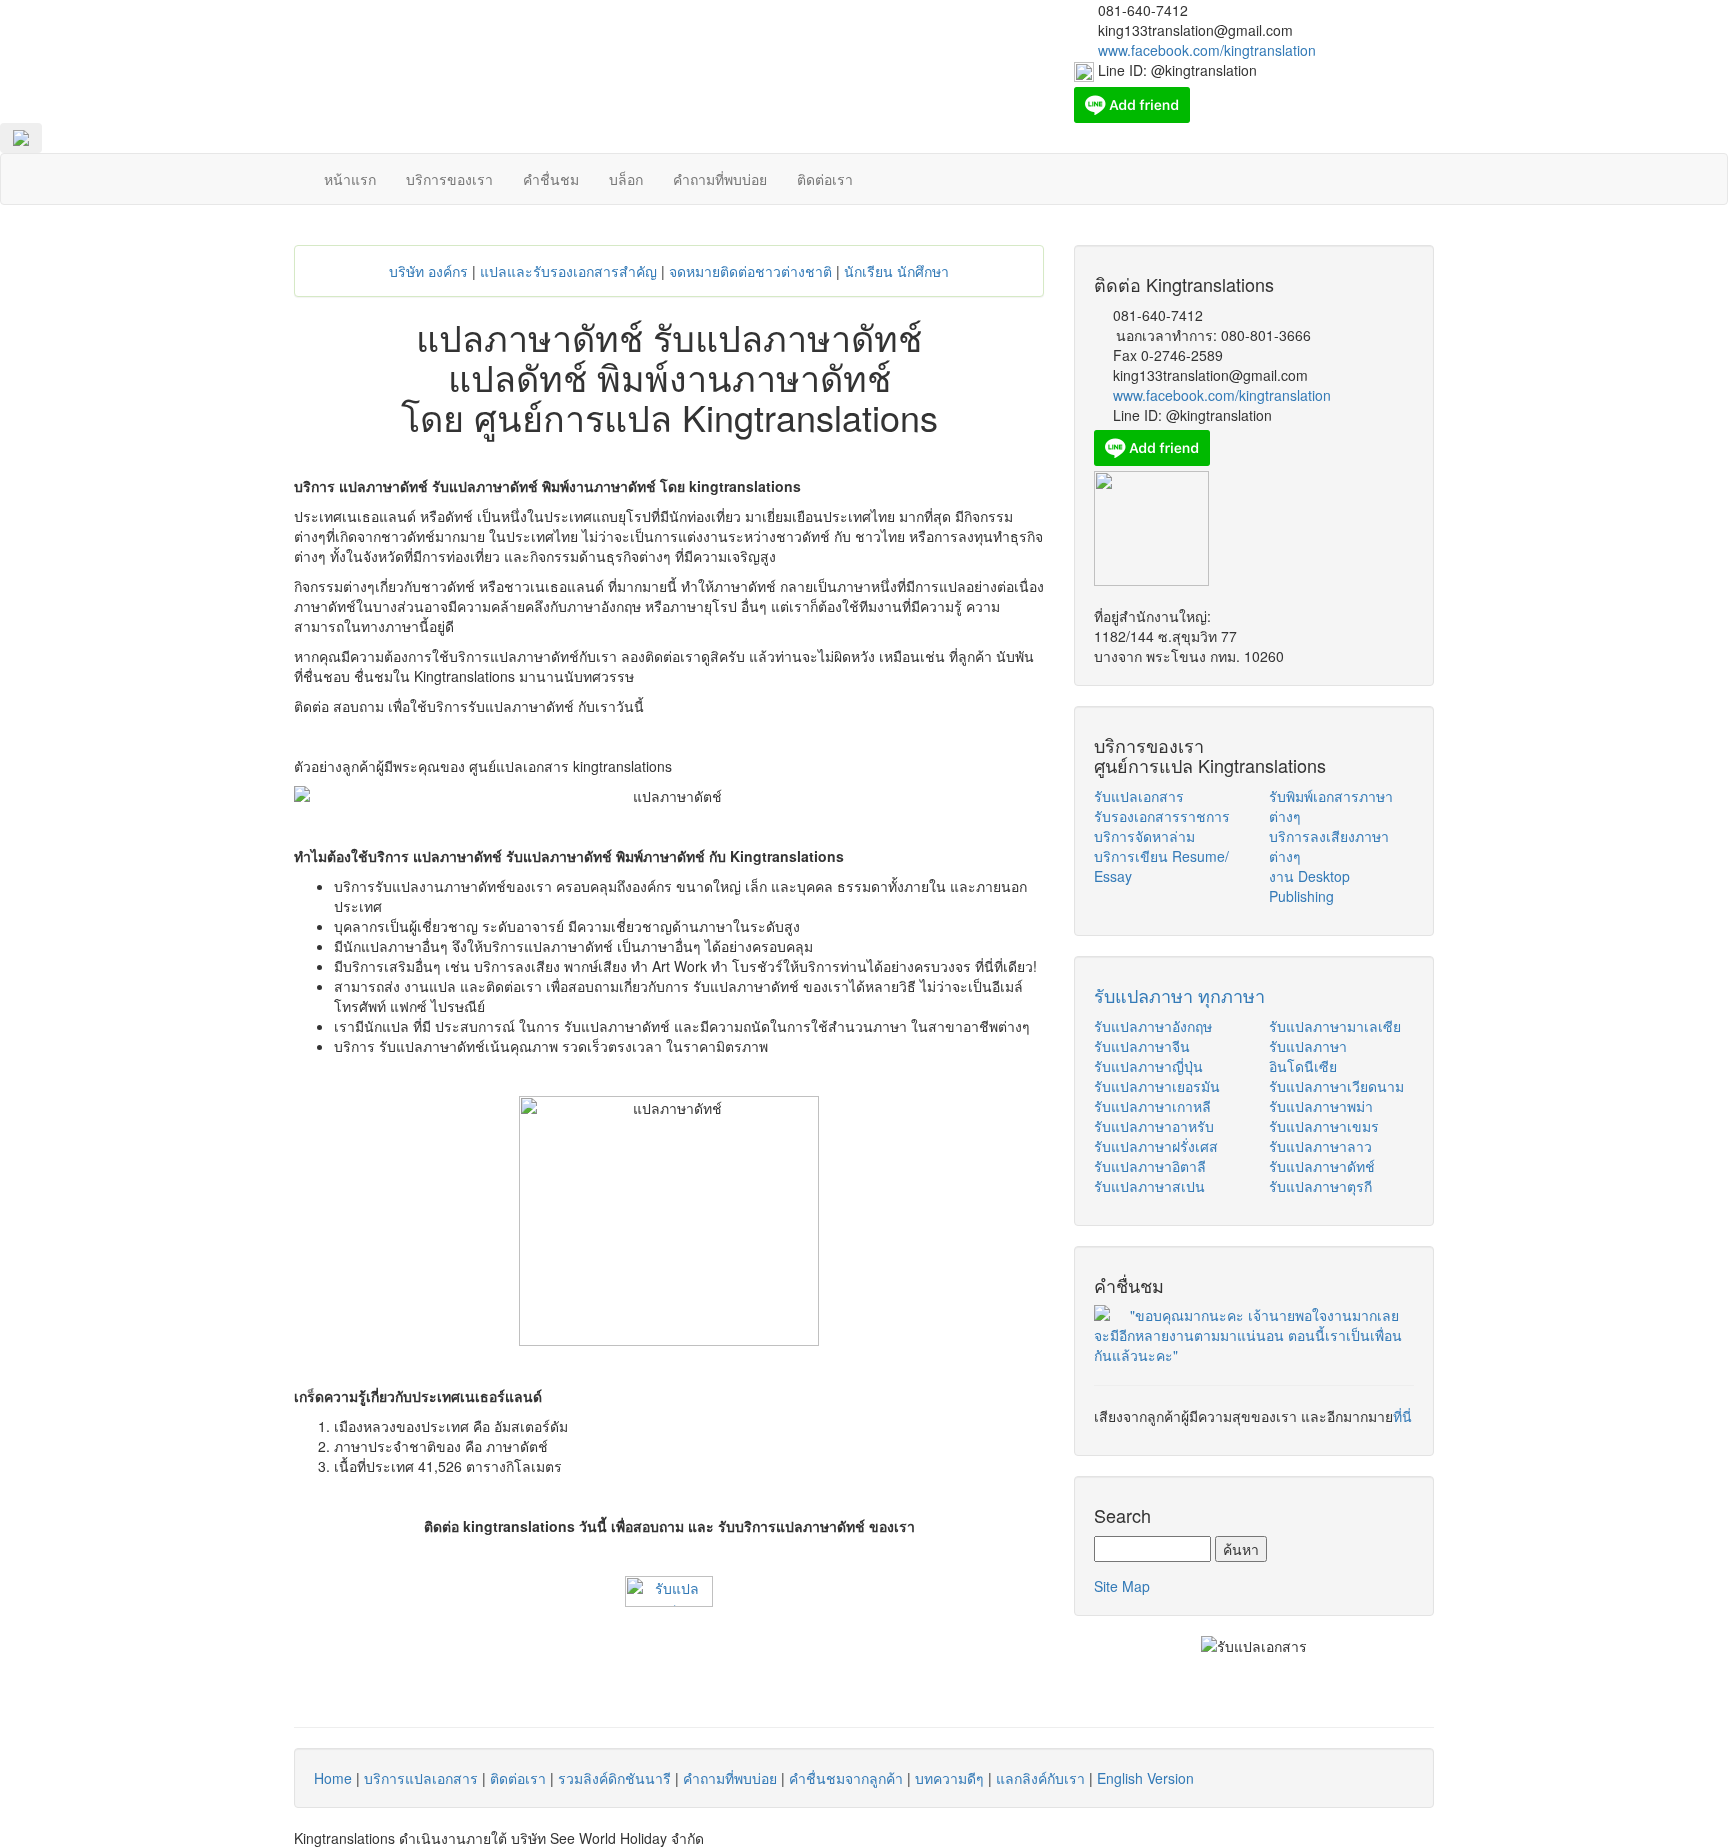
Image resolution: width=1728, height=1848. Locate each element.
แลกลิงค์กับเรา (1040, 1778)
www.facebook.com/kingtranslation (1222, 395)
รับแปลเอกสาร (1139, 796)
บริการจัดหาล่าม (1144, 836)
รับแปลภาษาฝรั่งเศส (1156, 1146)
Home (333, 1778)
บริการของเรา (449, 179)
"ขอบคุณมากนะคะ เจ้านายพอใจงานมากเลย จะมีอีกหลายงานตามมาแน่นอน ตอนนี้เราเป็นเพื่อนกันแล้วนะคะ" (1248, 1335)
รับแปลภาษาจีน (1142, 1046)
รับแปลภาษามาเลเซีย (1335, 1026)
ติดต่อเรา (825, 179)
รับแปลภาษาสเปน (1149, 1186)
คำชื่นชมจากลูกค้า (846, 1778)
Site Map (1122, 1586)
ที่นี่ (1402, 1416)
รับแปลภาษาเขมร (1324, 1126)
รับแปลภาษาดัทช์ (1322, 1166)
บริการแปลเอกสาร (421, 1778)
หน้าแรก (350, 179)
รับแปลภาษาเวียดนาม (1336, 1086)
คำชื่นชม (551, 179)
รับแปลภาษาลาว (1320, 1146)
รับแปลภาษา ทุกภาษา (1179, 995)
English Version (1145, 1778)
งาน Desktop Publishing (1309, 886)
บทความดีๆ (949, 1778)
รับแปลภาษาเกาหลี (1152, 1106)
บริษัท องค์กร (428, 271)
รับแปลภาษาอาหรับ (1154, 1126)
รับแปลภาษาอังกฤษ (1153, 1026)
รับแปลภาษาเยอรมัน (1157, 1086)
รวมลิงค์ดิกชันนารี (614, 1778)
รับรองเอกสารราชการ (1162, 816)
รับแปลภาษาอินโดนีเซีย (1308, 1056)
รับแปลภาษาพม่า (1321, 1106)
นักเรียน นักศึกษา (896, 271)
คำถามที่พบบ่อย (720, 179)
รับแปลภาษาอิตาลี (1150, 1166)
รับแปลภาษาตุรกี (1320, 1186)
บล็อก (626, 179)
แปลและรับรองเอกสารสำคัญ (568, 271)
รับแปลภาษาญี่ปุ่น (1148, 1066)
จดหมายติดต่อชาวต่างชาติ (750, 271)
